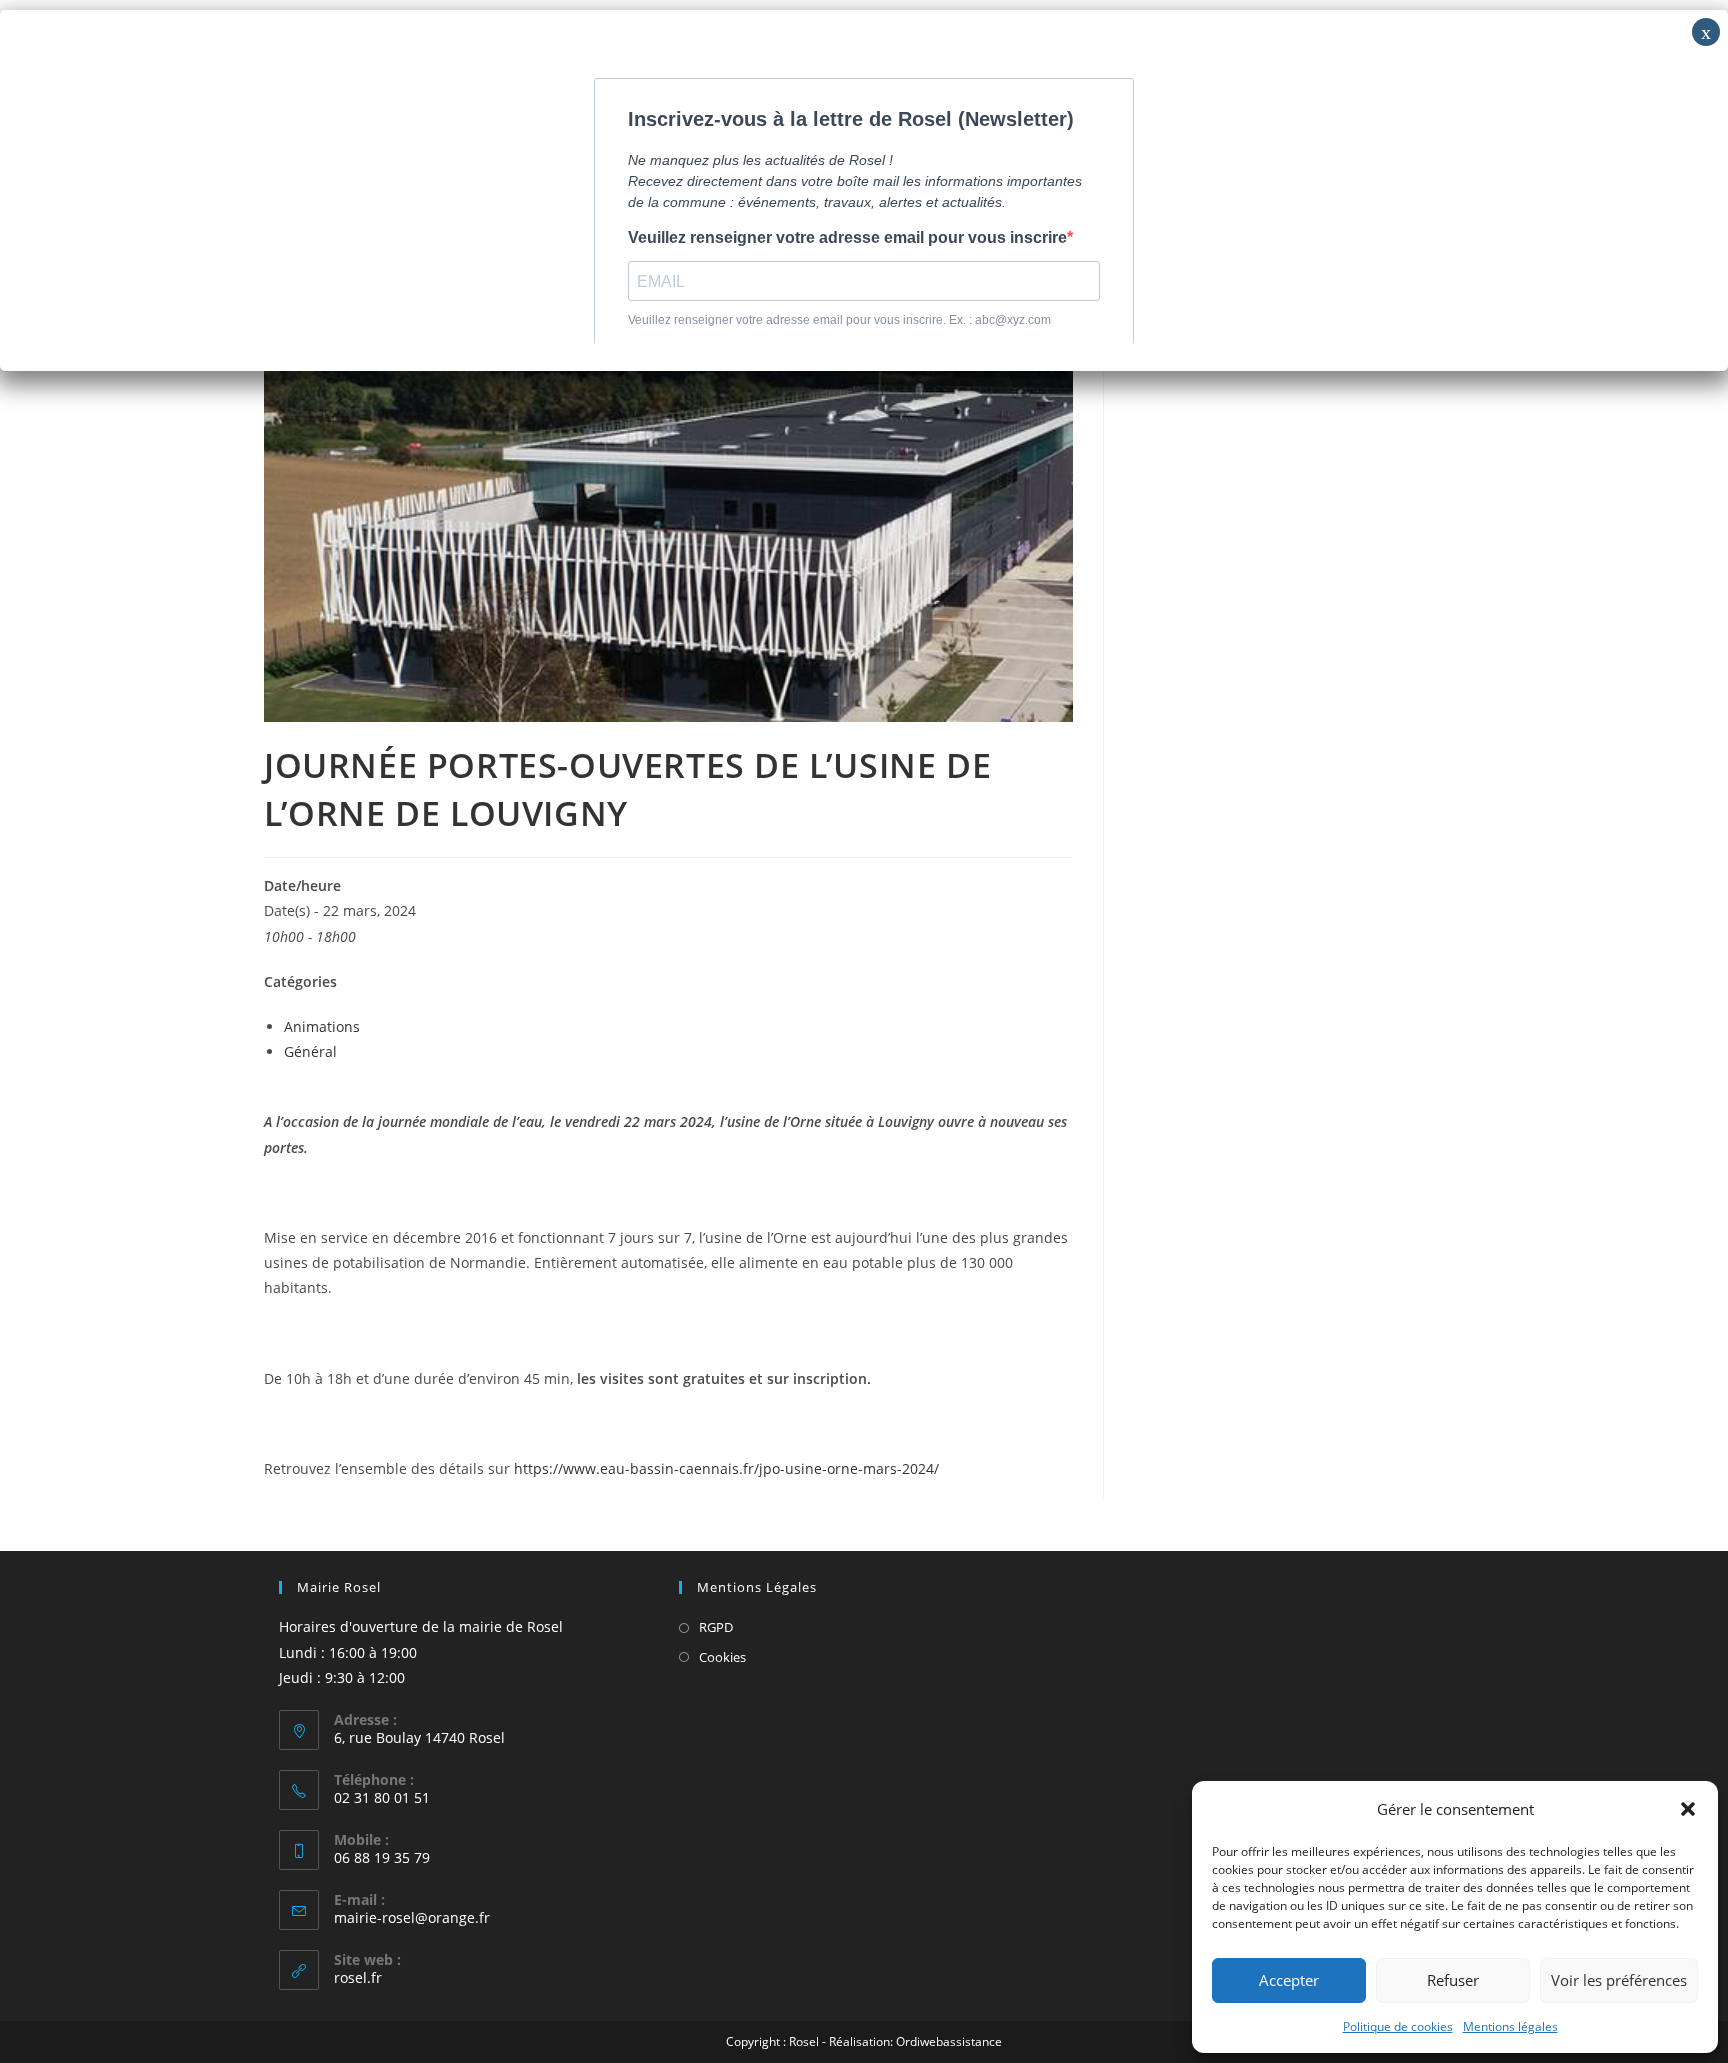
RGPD (716, 1627)
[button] (1688, 1809)
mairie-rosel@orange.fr (412, 1917)
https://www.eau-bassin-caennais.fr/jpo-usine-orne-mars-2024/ (726, 1468)
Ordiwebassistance (949, 2041)
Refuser (1453, 1980)
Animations (322, 1026)
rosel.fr (358, 1977)
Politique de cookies (1398, 2026)
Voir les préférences (1619, 1980)
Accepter (1289, 1980)
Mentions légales (1510, 2026)
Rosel (804, 2041)
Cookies (722, 1657)
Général (310, 1051)
